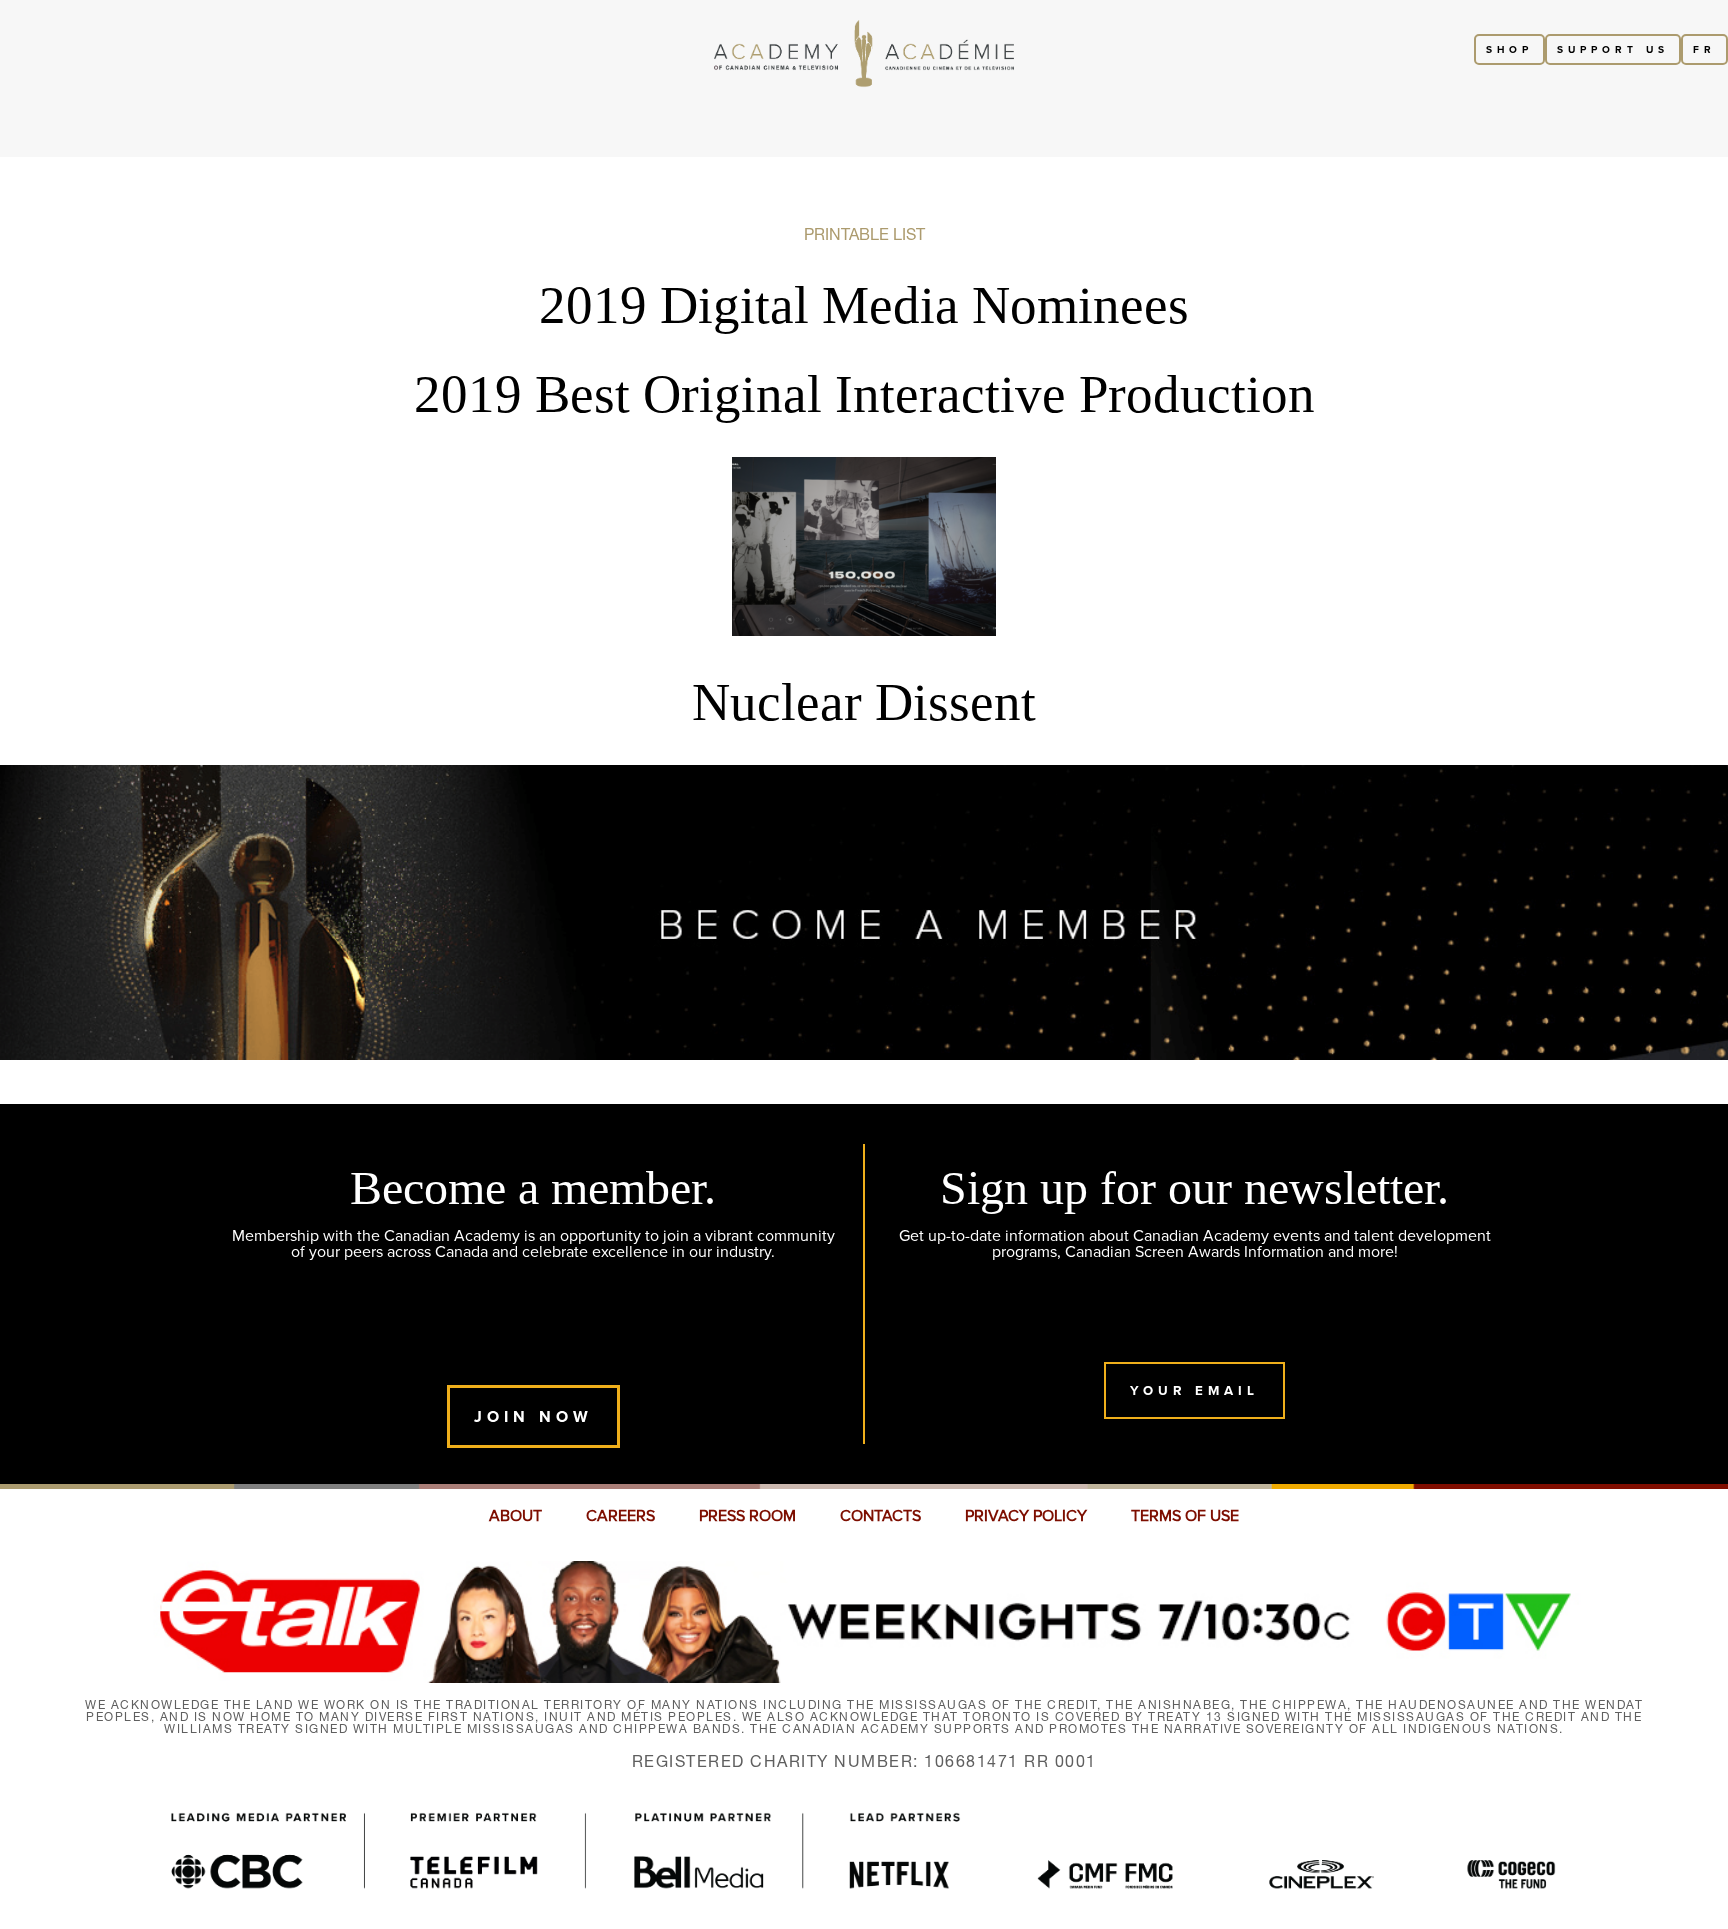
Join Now (533, 1416)
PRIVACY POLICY (1026, 1516)
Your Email (1194, 1390)
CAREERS (620, 1516)
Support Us (1613, 49)
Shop (1509, 49)
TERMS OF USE (1185, 1516)
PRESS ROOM (747, 1516)
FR (1704, 49)
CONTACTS (880, 1516)
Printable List (864, 234)
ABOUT (515, 1516)
